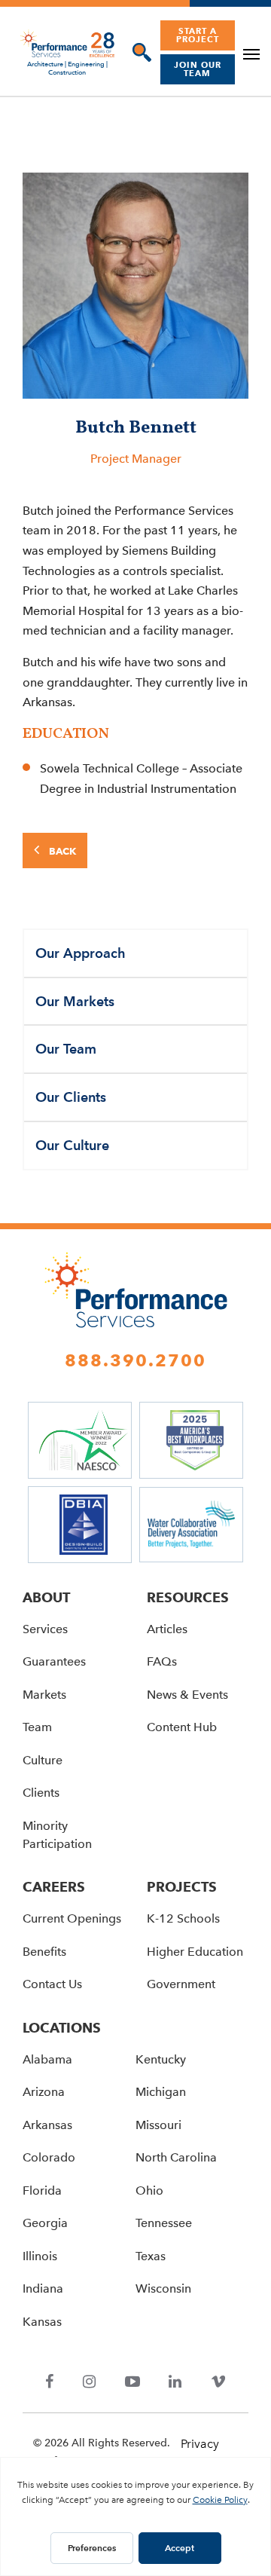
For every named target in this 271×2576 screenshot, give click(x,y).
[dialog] (138, 52)
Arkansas (47, 2125)
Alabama (47, 2059)
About (46, 1597)
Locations (62, 2028)
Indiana (43, 2288)
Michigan (161, 2092)
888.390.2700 (135, 1360)
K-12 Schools (183, 1918)
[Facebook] (50, 2383)
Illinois (40, 2256)
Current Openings (72, 1918)
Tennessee (164, 2223)
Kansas (42, 2322)
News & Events (187, 1695)
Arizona (44, 2092)
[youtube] (132, 2383)
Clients (41, 1793)
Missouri (158, 2125)
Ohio (149, 2191)
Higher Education (195, 1952)
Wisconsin (163, 2288)
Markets (44, 1695)
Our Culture (72, 1145)
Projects (182, 1887)
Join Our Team (198, 69)
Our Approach (81, 953)
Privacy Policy (200, 2454)
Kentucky (161, 2059)
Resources (188, 1597)
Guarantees (54, 1661)
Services (45, 1629)
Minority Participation (57, 1835)
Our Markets (75, 1001)
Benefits (44, 1952)
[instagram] (90, 2383)
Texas (151, 2256)
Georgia (45, 2223)
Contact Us (52, 1984)
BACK (61, 851)
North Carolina (176, 2157)
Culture (43, 1760)
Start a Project (198, 35)
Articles (167, 1629)
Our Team (66, 1049)
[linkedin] (175, 2383)
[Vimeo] (218, 2383)
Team (37, 1727)
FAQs (162, 1661)
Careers (54, 1887)
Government (181, 1984)
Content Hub (182, 1727)
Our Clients (71, 1097)
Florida (42, 2191)
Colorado (49, 2157)
